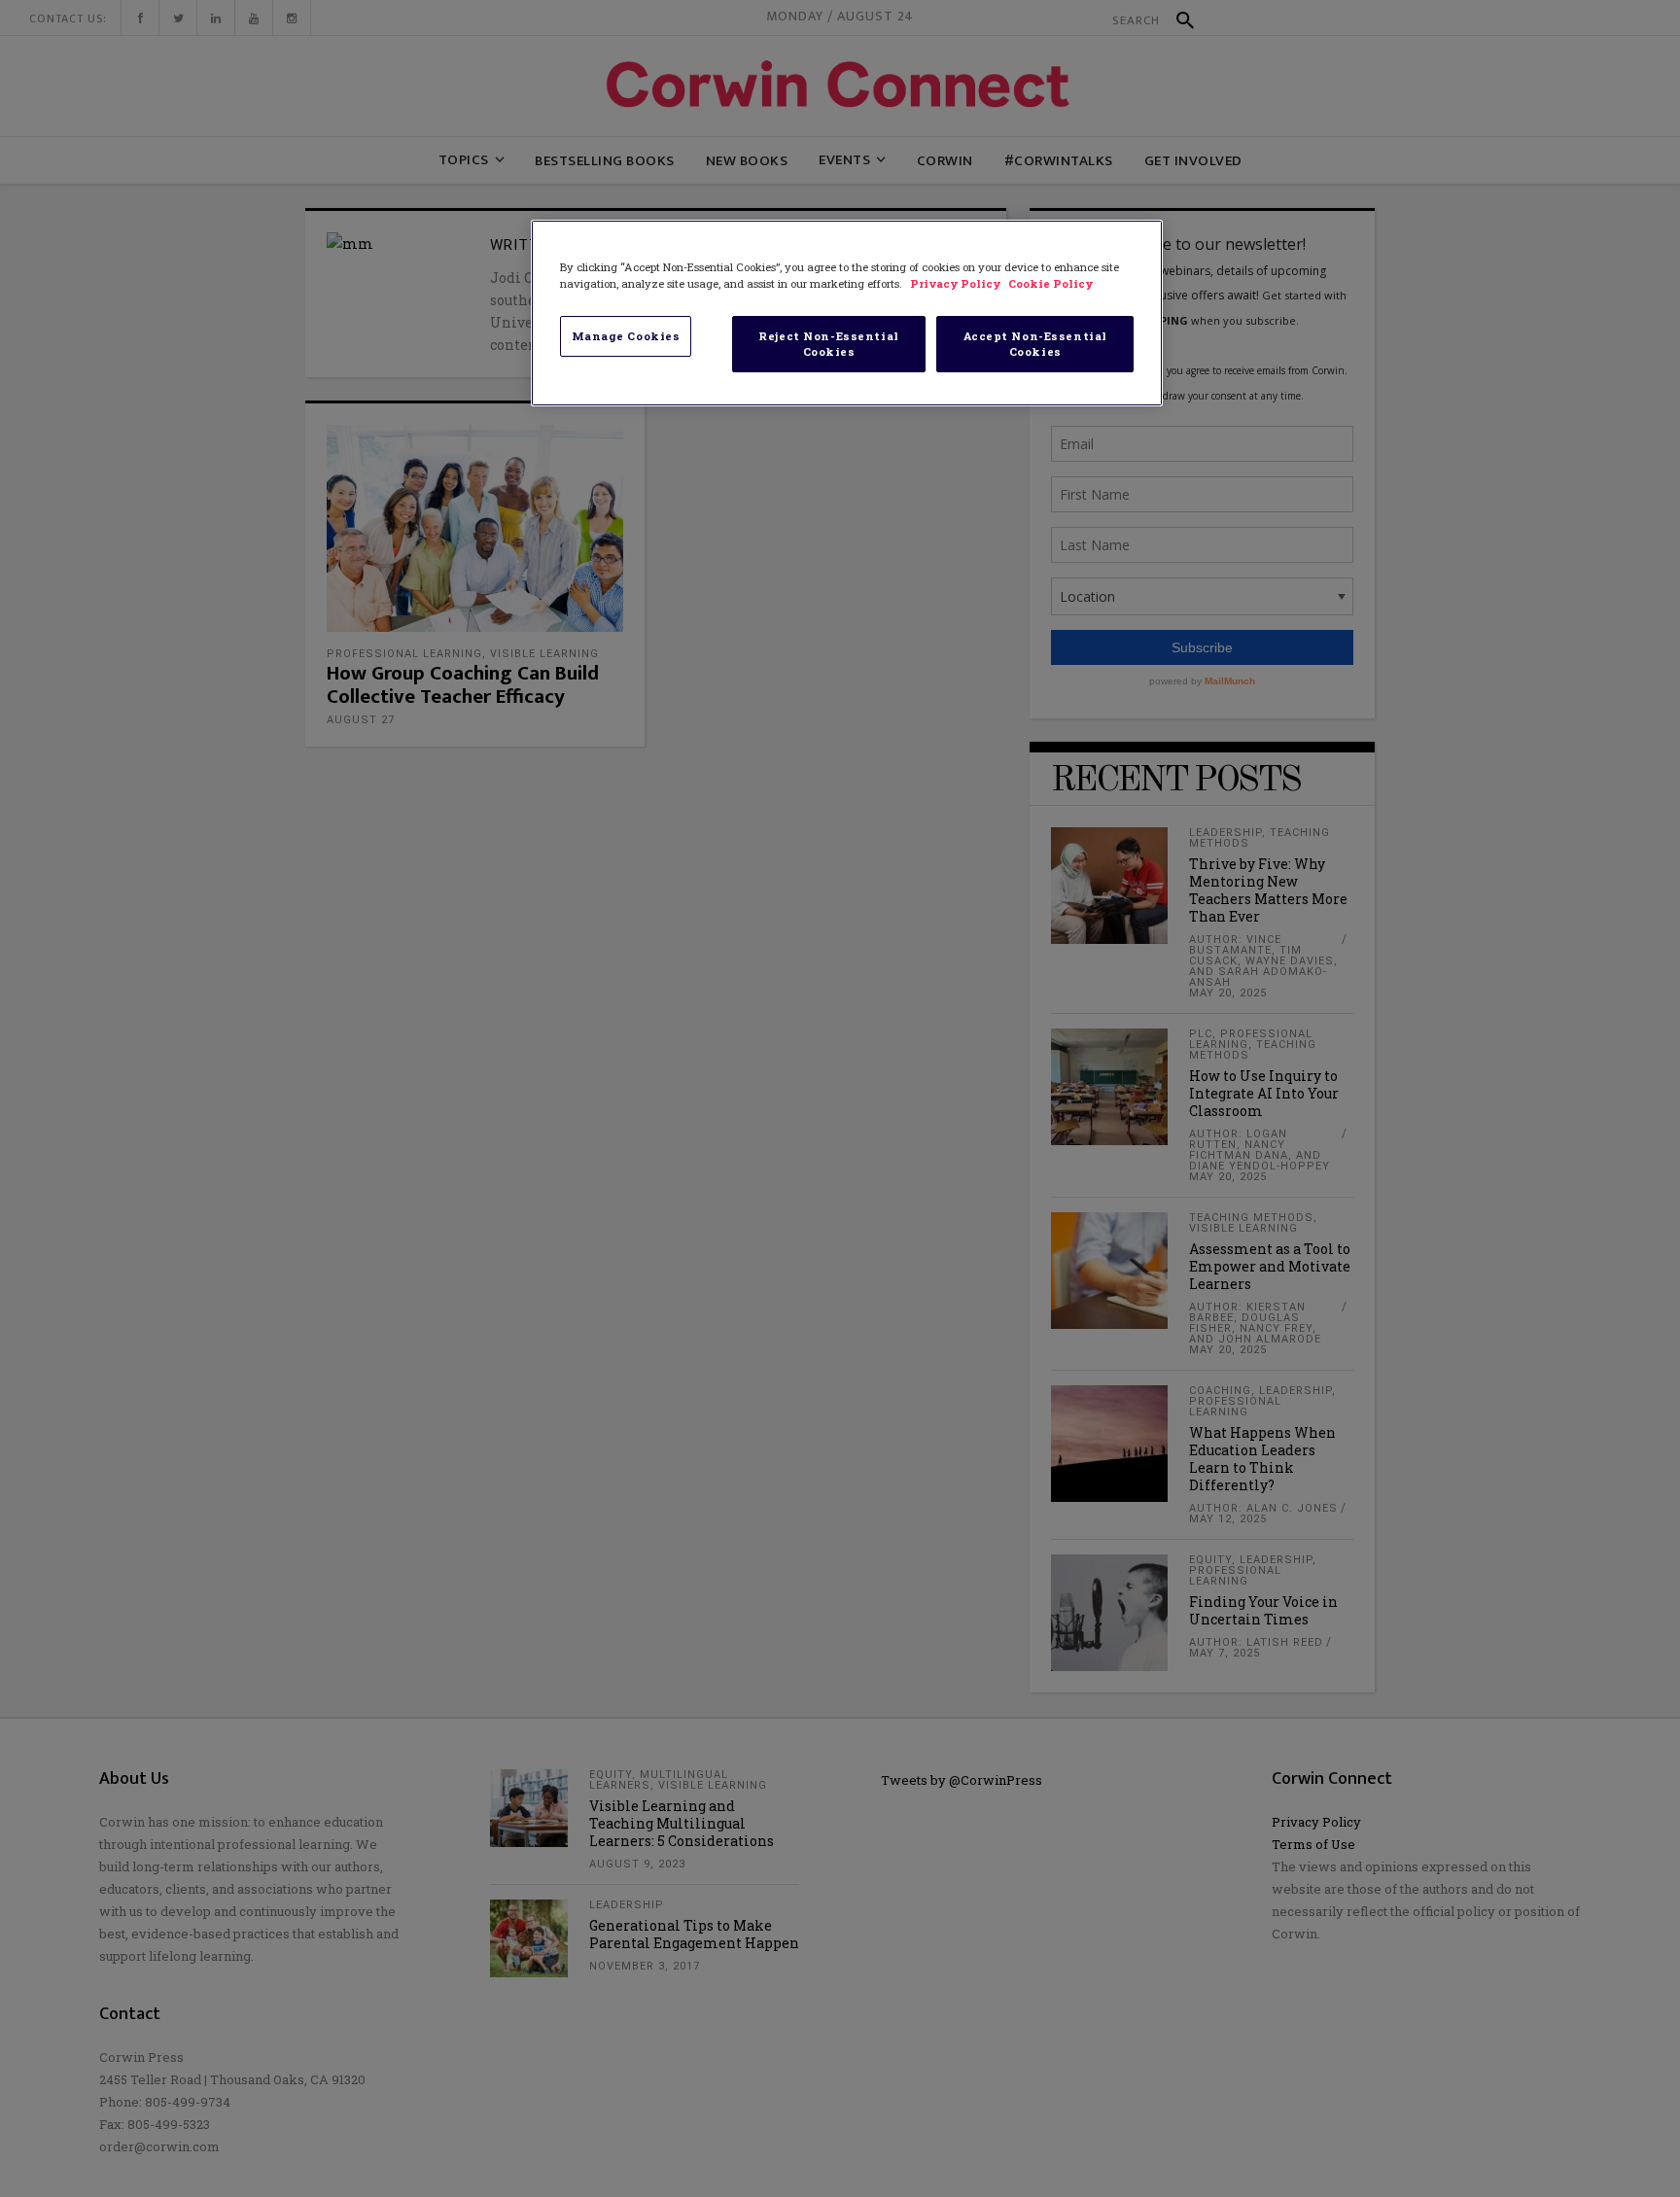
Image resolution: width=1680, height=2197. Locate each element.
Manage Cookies (626, 336)
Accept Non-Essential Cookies (1035, 344)
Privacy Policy (957, 283)
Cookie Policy (1050, 283)
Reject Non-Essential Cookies (828, 344)
